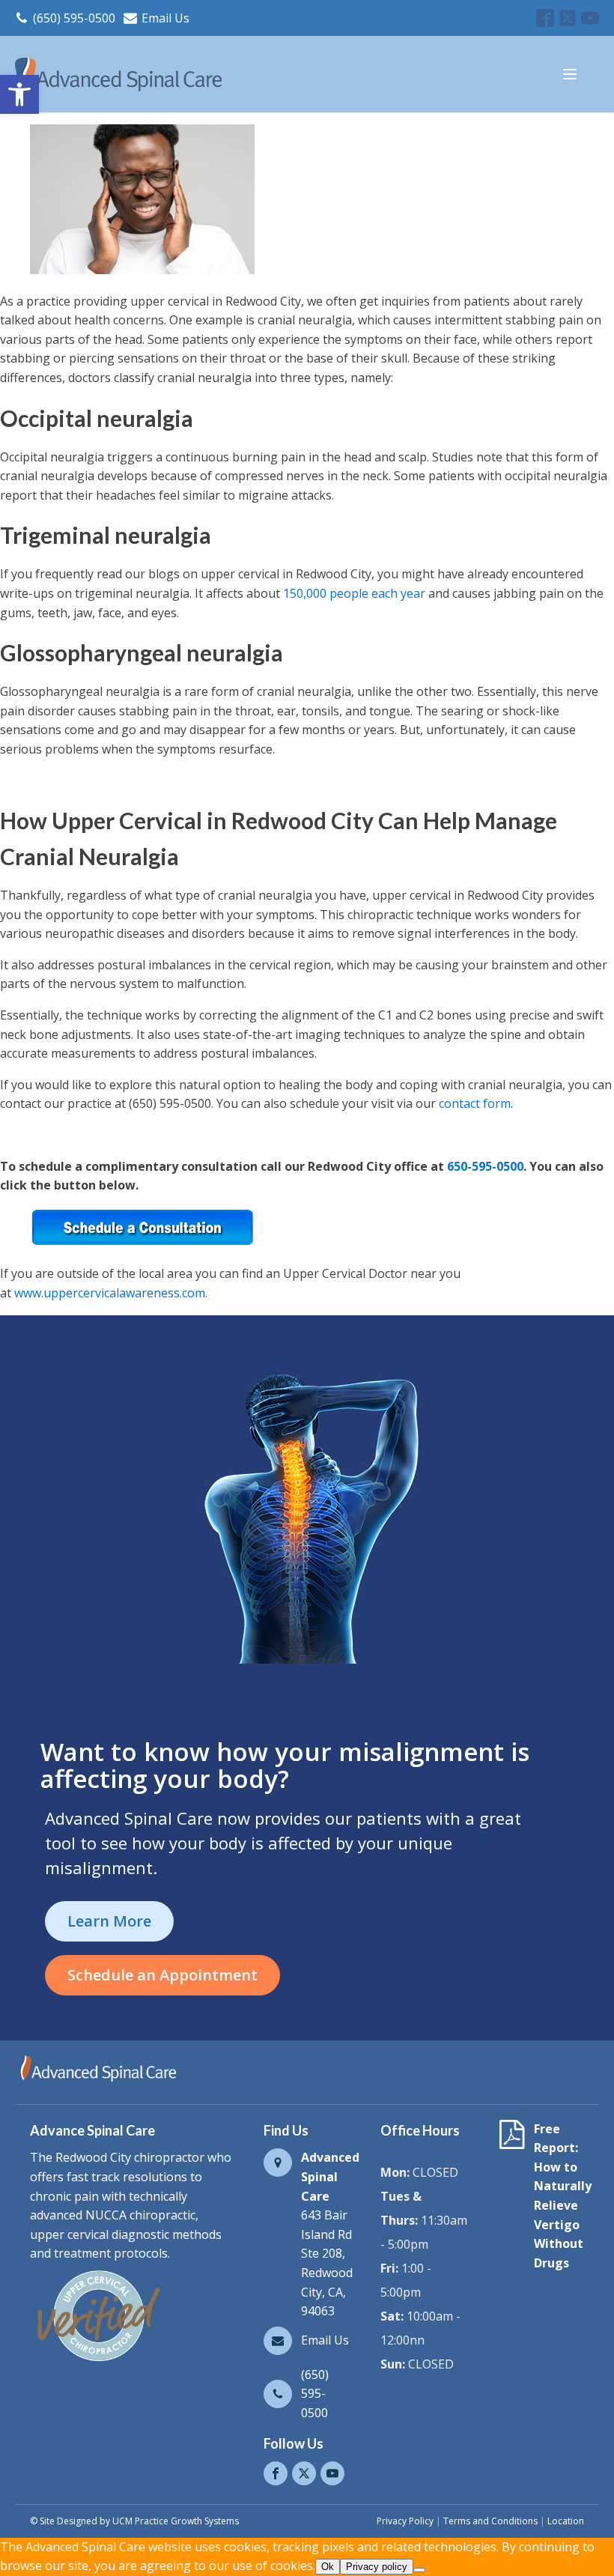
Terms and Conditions (490, 2521)
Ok (328, 2567)
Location (566, 2521)
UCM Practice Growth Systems (176, 2521)
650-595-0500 (485, 1166)
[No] (419, 2570)
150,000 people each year (354, 593)
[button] (19, 94)
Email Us (165, 18)
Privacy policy (377, 2567)
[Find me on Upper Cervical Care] (97, 2361)
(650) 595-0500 (74, 18)
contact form (475, 1103)
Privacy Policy (405, 2521)
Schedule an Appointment (162, 1975)
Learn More (109, 1921)
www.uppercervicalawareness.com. (111, 1293)
